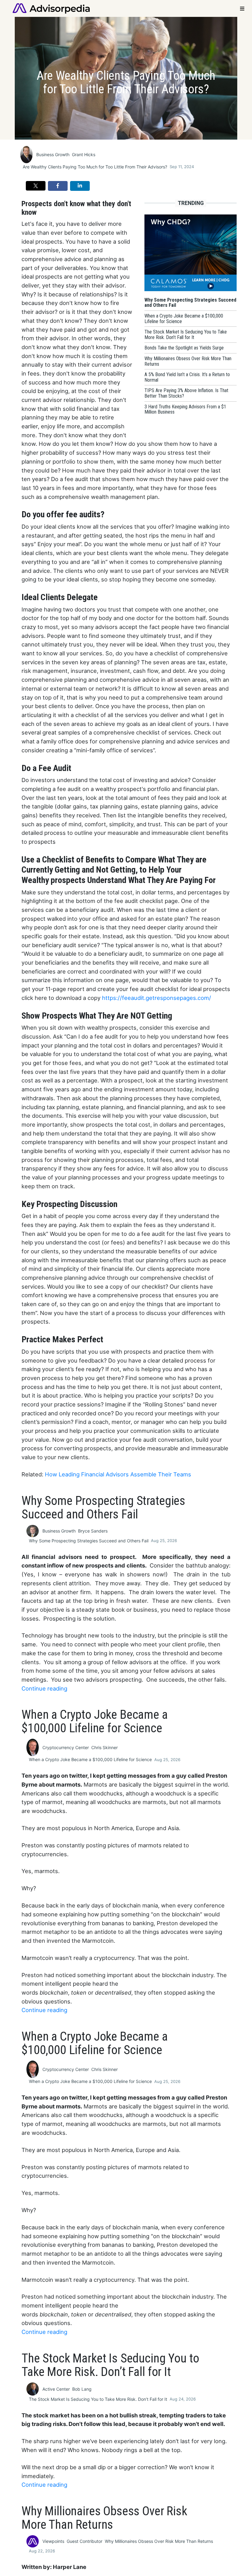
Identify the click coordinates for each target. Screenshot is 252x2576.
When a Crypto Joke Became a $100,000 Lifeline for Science (90, 1759)
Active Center (56, 2389)
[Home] (51, 8)
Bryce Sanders (93, 1531)
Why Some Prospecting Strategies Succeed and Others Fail (89, 1541)
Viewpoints (53, 2541)
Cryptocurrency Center (66, 1747)
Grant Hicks (84, 154)
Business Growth (53, 154)
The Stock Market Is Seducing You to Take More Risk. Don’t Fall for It (98, 2399)
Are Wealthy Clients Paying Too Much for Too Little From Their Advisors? (95, 167)
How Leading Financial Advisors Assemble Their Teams (118, 1474)
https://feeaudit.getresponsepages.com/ (158, 998)
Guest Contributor (85, 2541)
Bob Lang (82, 2389)
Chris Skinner (104, 1747)
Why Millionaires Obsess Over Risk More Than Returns (159, 2541)
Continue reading (44, 1688)
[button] (36, 186)
